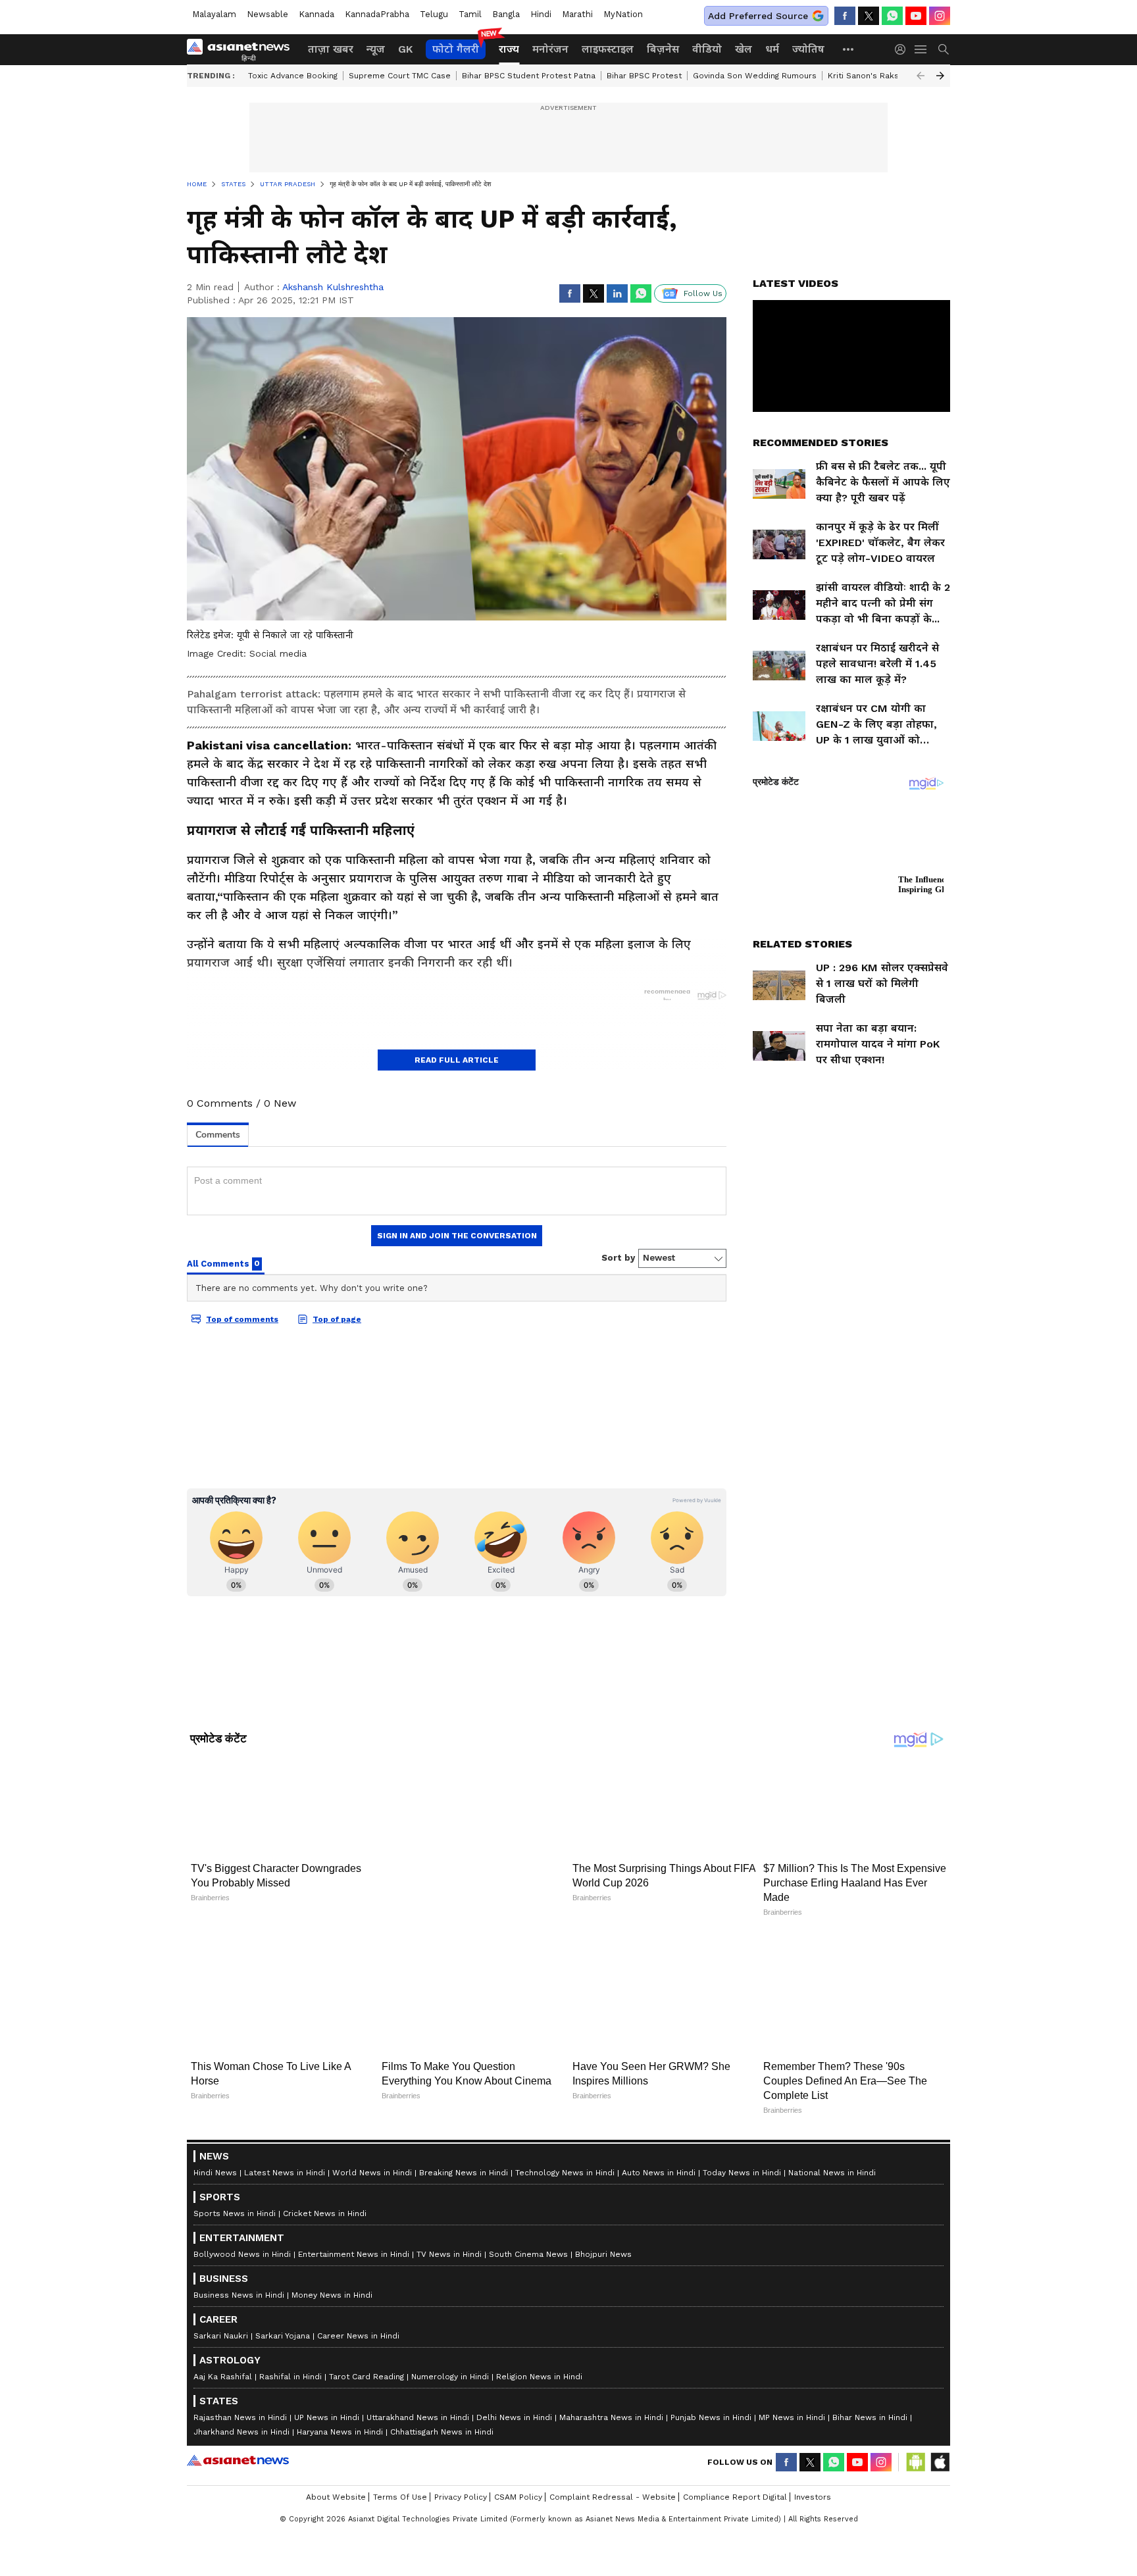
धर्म (772, 49)
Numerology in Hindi (450, 2348)
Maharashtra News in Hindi (611, 2388)
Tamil (470, 14)
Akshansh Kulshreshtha (333, 287)
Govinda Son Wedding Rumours (755, 76)
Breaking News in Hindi (464, 2144)
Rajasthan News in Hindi (240, 2388)
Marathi (577, 14)
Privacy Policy (461, 2468)
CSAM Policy (518, 2468)
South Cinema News (528, 2225)
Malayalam (214, 14)
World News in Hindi (372, 2144)
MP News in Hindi (792, 2388)
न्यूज (376, 49)
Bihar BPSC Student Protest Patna (529, 76)
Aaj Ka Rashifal (223, 2348)
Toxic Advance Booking (293, 76)
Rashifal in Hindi (291, 2348)
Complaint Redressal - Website (613, 2468)
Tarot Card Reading (366, 2348)
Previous (921, 76)
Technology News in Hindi (565, 2144)
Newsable (267, 14)
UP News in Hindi (327, 2388)
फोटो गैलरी (456, 49)
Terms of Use (400, 2468)
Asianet (238, 2431)
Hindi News (215, 2144)
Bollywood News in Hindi (242, 2225)
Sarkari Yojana (283, 2307)
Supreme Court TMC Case (400, 76)
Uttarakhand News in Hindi (418, 2388)
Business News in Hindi (239, 2266)
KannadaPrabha (377, 14)
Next (940, 76)
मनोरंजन (550, 49)
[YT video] (916, 16)
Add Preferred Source (758, 16)
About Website (336, 2468)
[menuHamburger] (921, 49)
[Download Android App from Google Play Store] (916, 2433)
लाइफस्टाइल (608, 49)
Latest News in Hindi (285, 2144)
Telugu (434, 14)
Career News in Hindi (358, 2307)
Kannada (316, 14)
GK (405, 49)
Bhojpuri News (603, 2225)
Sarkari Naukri (221, 2307)
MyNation (623, 14)
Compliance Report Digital (735, 2468)
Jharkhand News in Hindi (241, 2403)
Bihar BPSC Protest (644, 76)
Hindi (541, 14)
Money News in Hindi (332, 2266)
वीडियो (707, 49)
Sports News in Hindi (235, 2185)
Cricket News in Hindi (325, 2185)
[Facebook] (845, 16)
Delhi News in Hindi (514, 2388)
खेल (744, 49)
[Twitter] (869, 16)
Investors (813, 2468)
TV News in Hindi (449, 2225)
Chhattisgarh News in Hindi (442, 2403)
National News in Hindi (832, 2144)
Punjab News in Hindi (711, 2388)
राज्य (509, 49)
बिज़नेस (663, 49)
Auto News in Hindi (659, 2144)
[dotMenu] (849, 49)
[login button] (903, 49)
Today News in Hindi (742, 2144)
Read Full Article (457, 1060)
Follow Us (703, 293)
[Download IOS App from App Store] (940, 2433)
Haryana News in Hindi (340, 2403)
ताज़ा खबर (331, 49)
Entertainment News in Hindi (354, 2225)
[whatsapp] (892, 16)
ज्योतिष (808, 49)
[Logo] (243, 49)
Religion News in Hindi (539, 2348)
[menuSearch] (944, 49)
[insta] (940, 16)
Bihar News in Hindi (870, 2388)
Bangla (506, 14)
